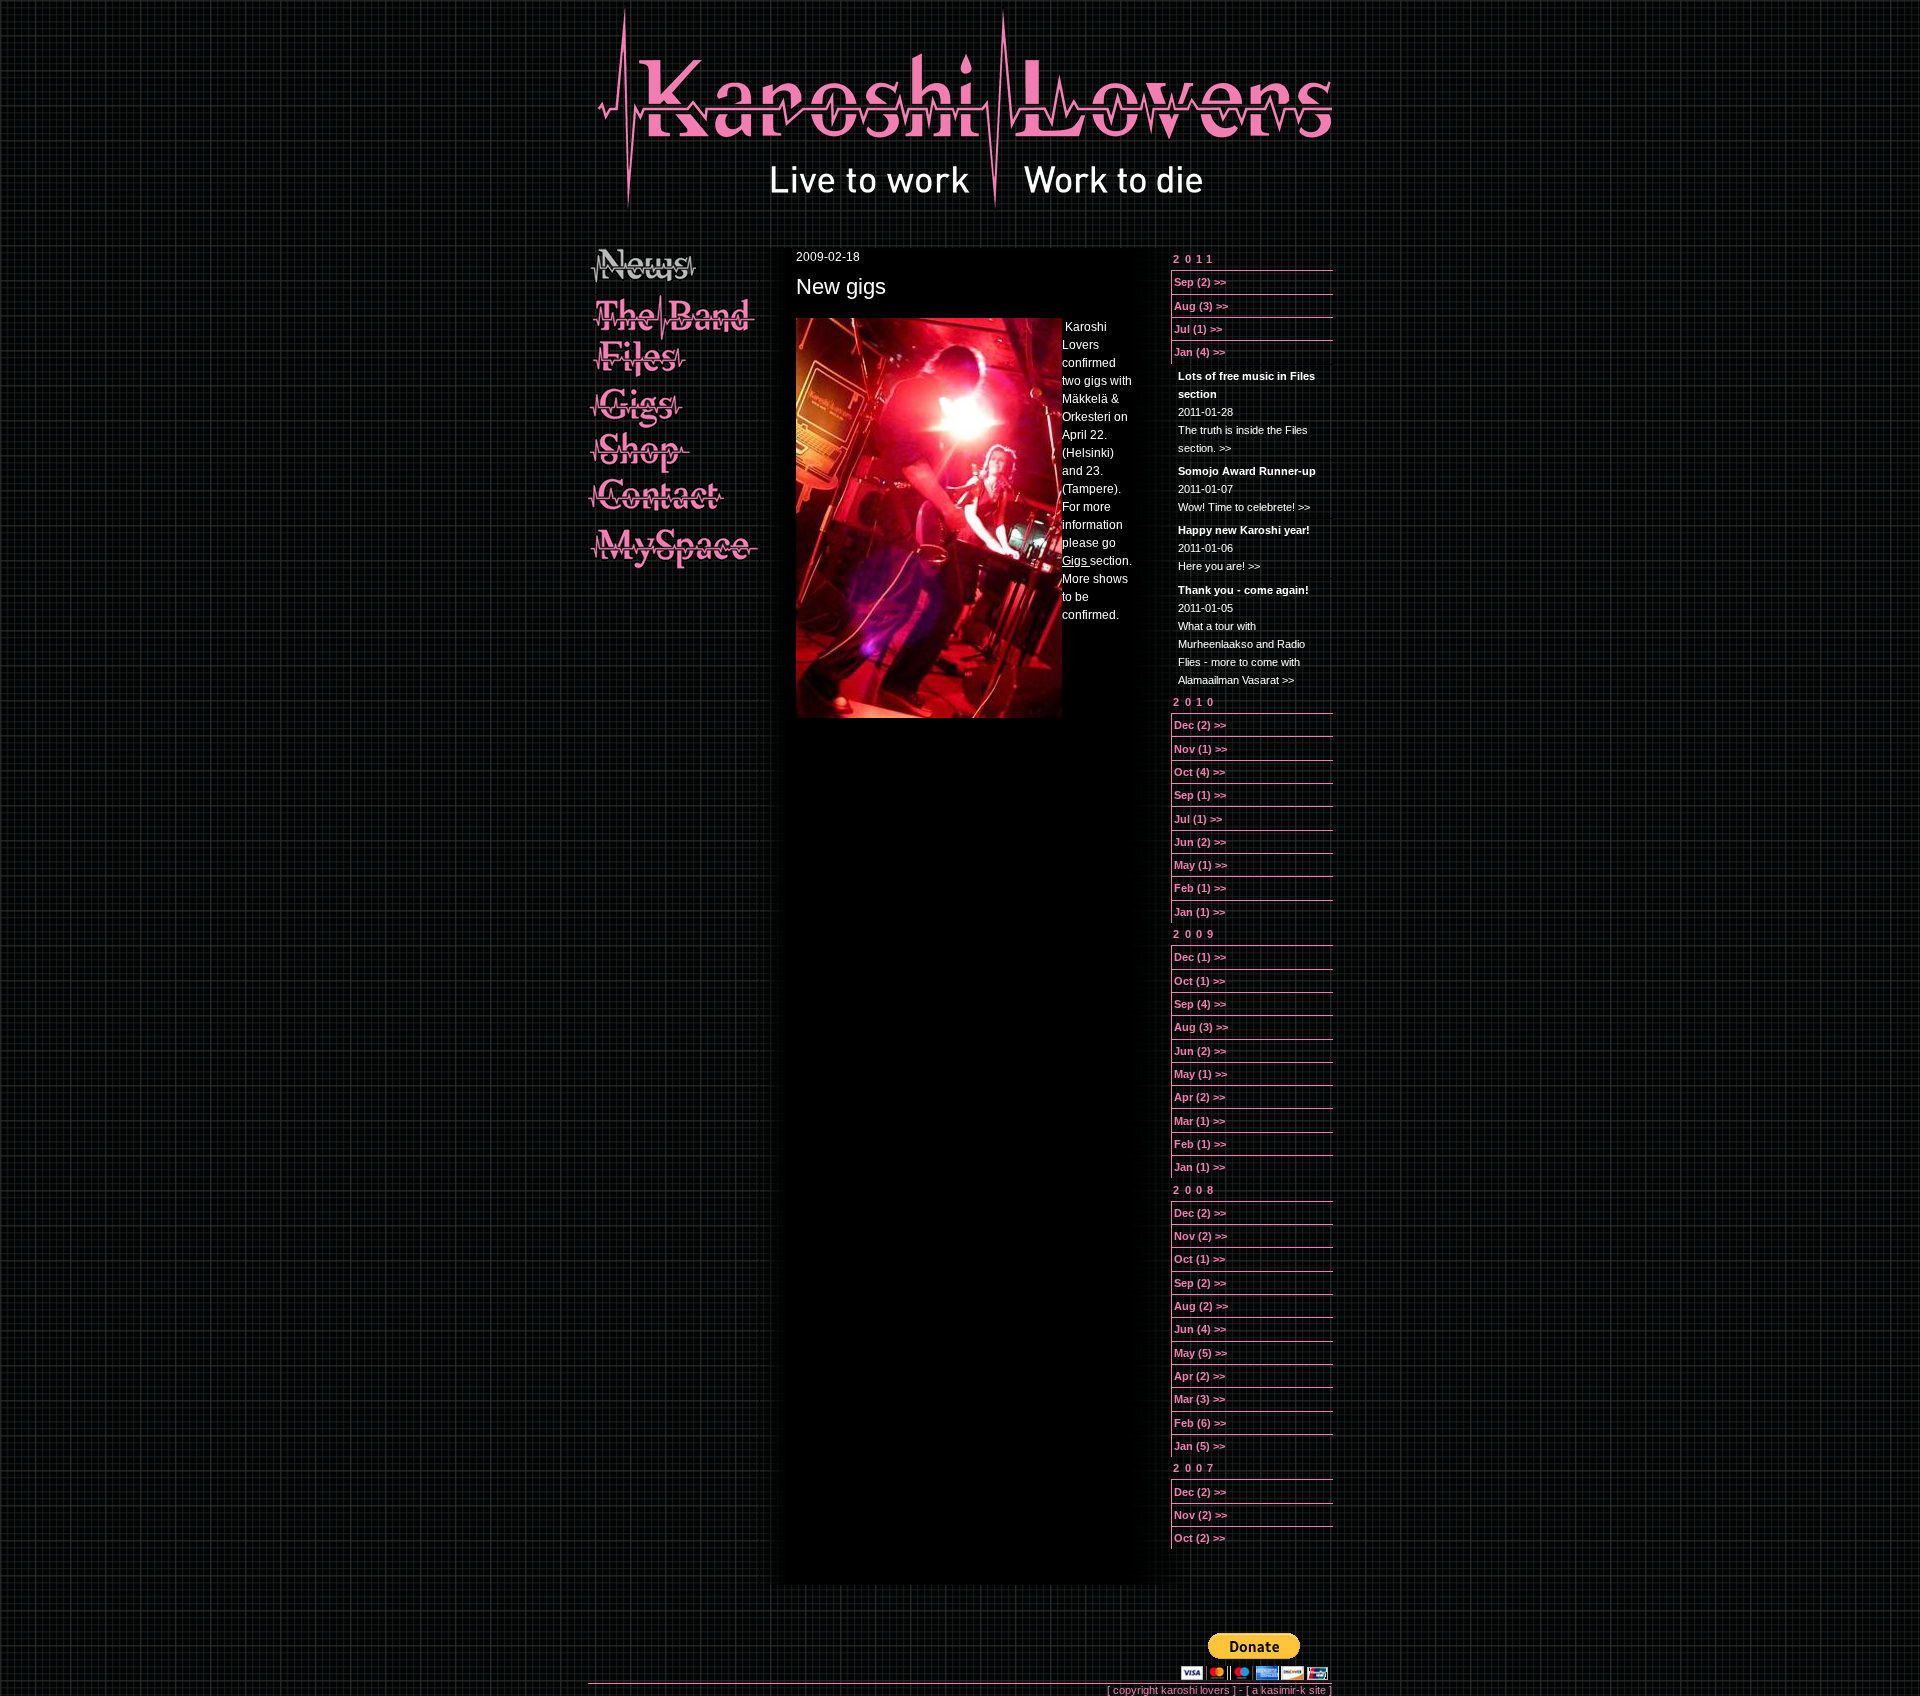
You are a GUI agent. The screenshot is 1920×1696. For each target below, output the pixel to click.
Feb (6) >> (1200, 1423)
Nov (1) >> (1200, 749)
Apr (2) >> (1199, 1097)
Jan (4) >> (1199, 352)
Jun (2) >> (1200, 842)
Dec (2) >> (1200, 725)
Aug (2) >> (1201, 1306)
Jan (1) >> (1199, 912)
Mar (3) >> (1199, 1399)
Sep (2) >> (1200, 282)
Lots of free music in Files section (1246, 385)
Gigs (1076, 561)
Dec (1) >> (1200, 957)
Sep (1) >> (1200, 795)
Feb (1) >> (1200, 888)
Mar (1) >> (1199, 1121)
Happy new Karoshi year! (1244, 530)
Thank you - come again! (1243, 590)
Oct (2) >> (1199, 1538)
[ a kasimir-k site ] (1289, 1690)
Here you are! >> (1219, 566)
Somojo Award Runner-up (1247, 471)
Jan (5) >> (1199, 1446)
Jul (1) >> (1198, 329)
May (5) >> (1200, 1353)
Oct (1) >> (1199, 981)
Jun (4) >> (1200, 1329)
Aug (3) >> (1201, 306)
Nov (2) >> (1200, 1236)
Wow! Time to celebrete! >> (1244, 507)
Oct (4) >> (1199, 772)
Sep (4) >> (1200, 1004)
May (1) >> (1200, 865)
